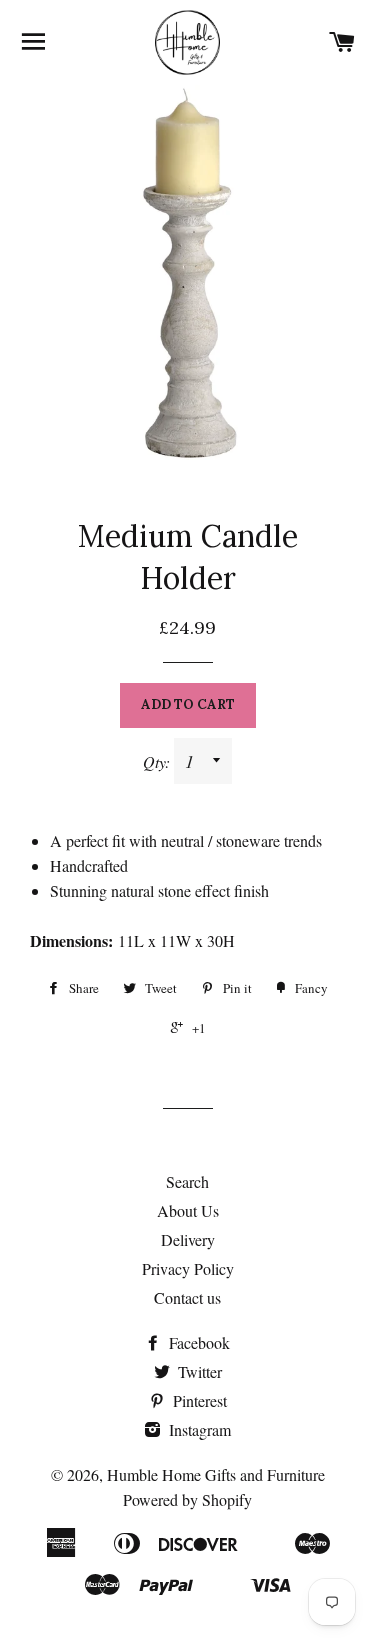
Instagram (198, 1429)
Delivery (188, 1239)
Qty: (158, 761)
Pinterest (198, 1400)
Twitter (198, 1371)
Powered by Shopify (187, 1499)
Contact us (187, 1297)
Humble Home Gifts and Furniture (216, 1474)
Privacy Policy (188, 1268)
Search (187, 1181)
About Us (188, 1210)
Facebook (197, 1342)
